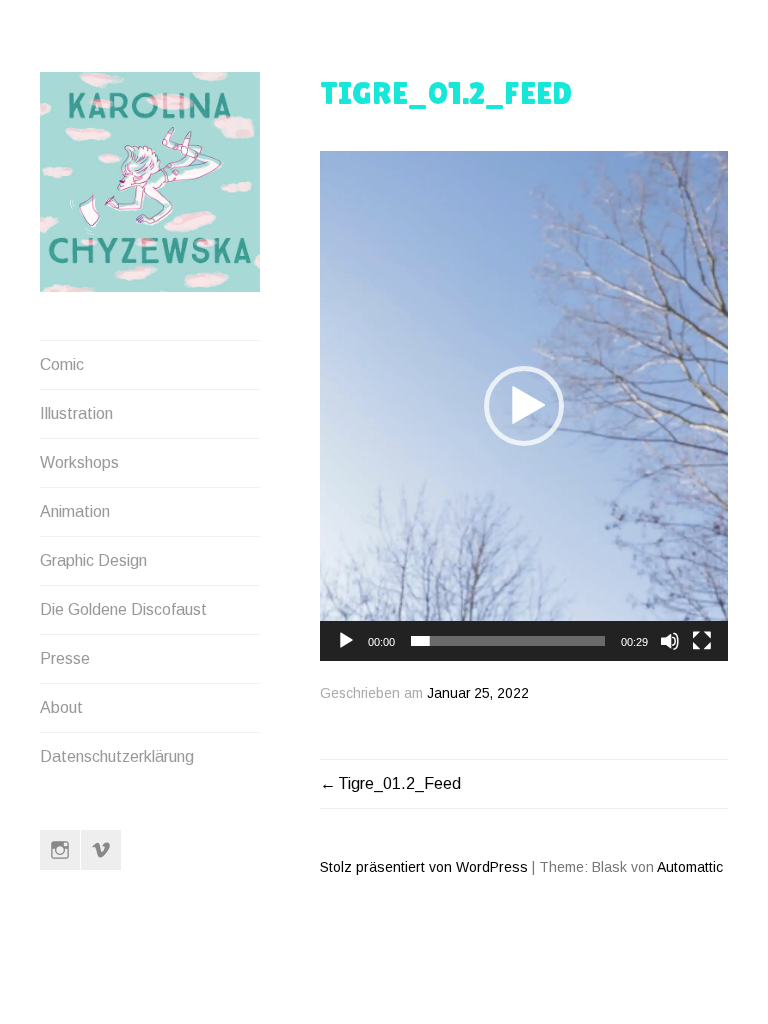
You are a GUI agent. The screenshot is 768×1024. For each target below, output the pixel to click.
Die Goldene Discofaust (123, 609)
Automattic (690, 867)
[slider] (508, 641)
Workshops (79, 462)
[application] (524, 406)
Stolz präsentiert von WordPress (424, 867)
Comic (62, 364)
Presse (65, 658)
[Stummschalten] (670, 641)
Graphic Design (93, 560)
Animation (75, 511)
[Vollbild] (702, 641)
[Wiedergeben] (346, 641)
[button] (524, 406)
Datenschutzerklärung (117, 756)
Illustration (76, 413)
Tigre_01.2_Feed (399, 783)
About (61, 707)
